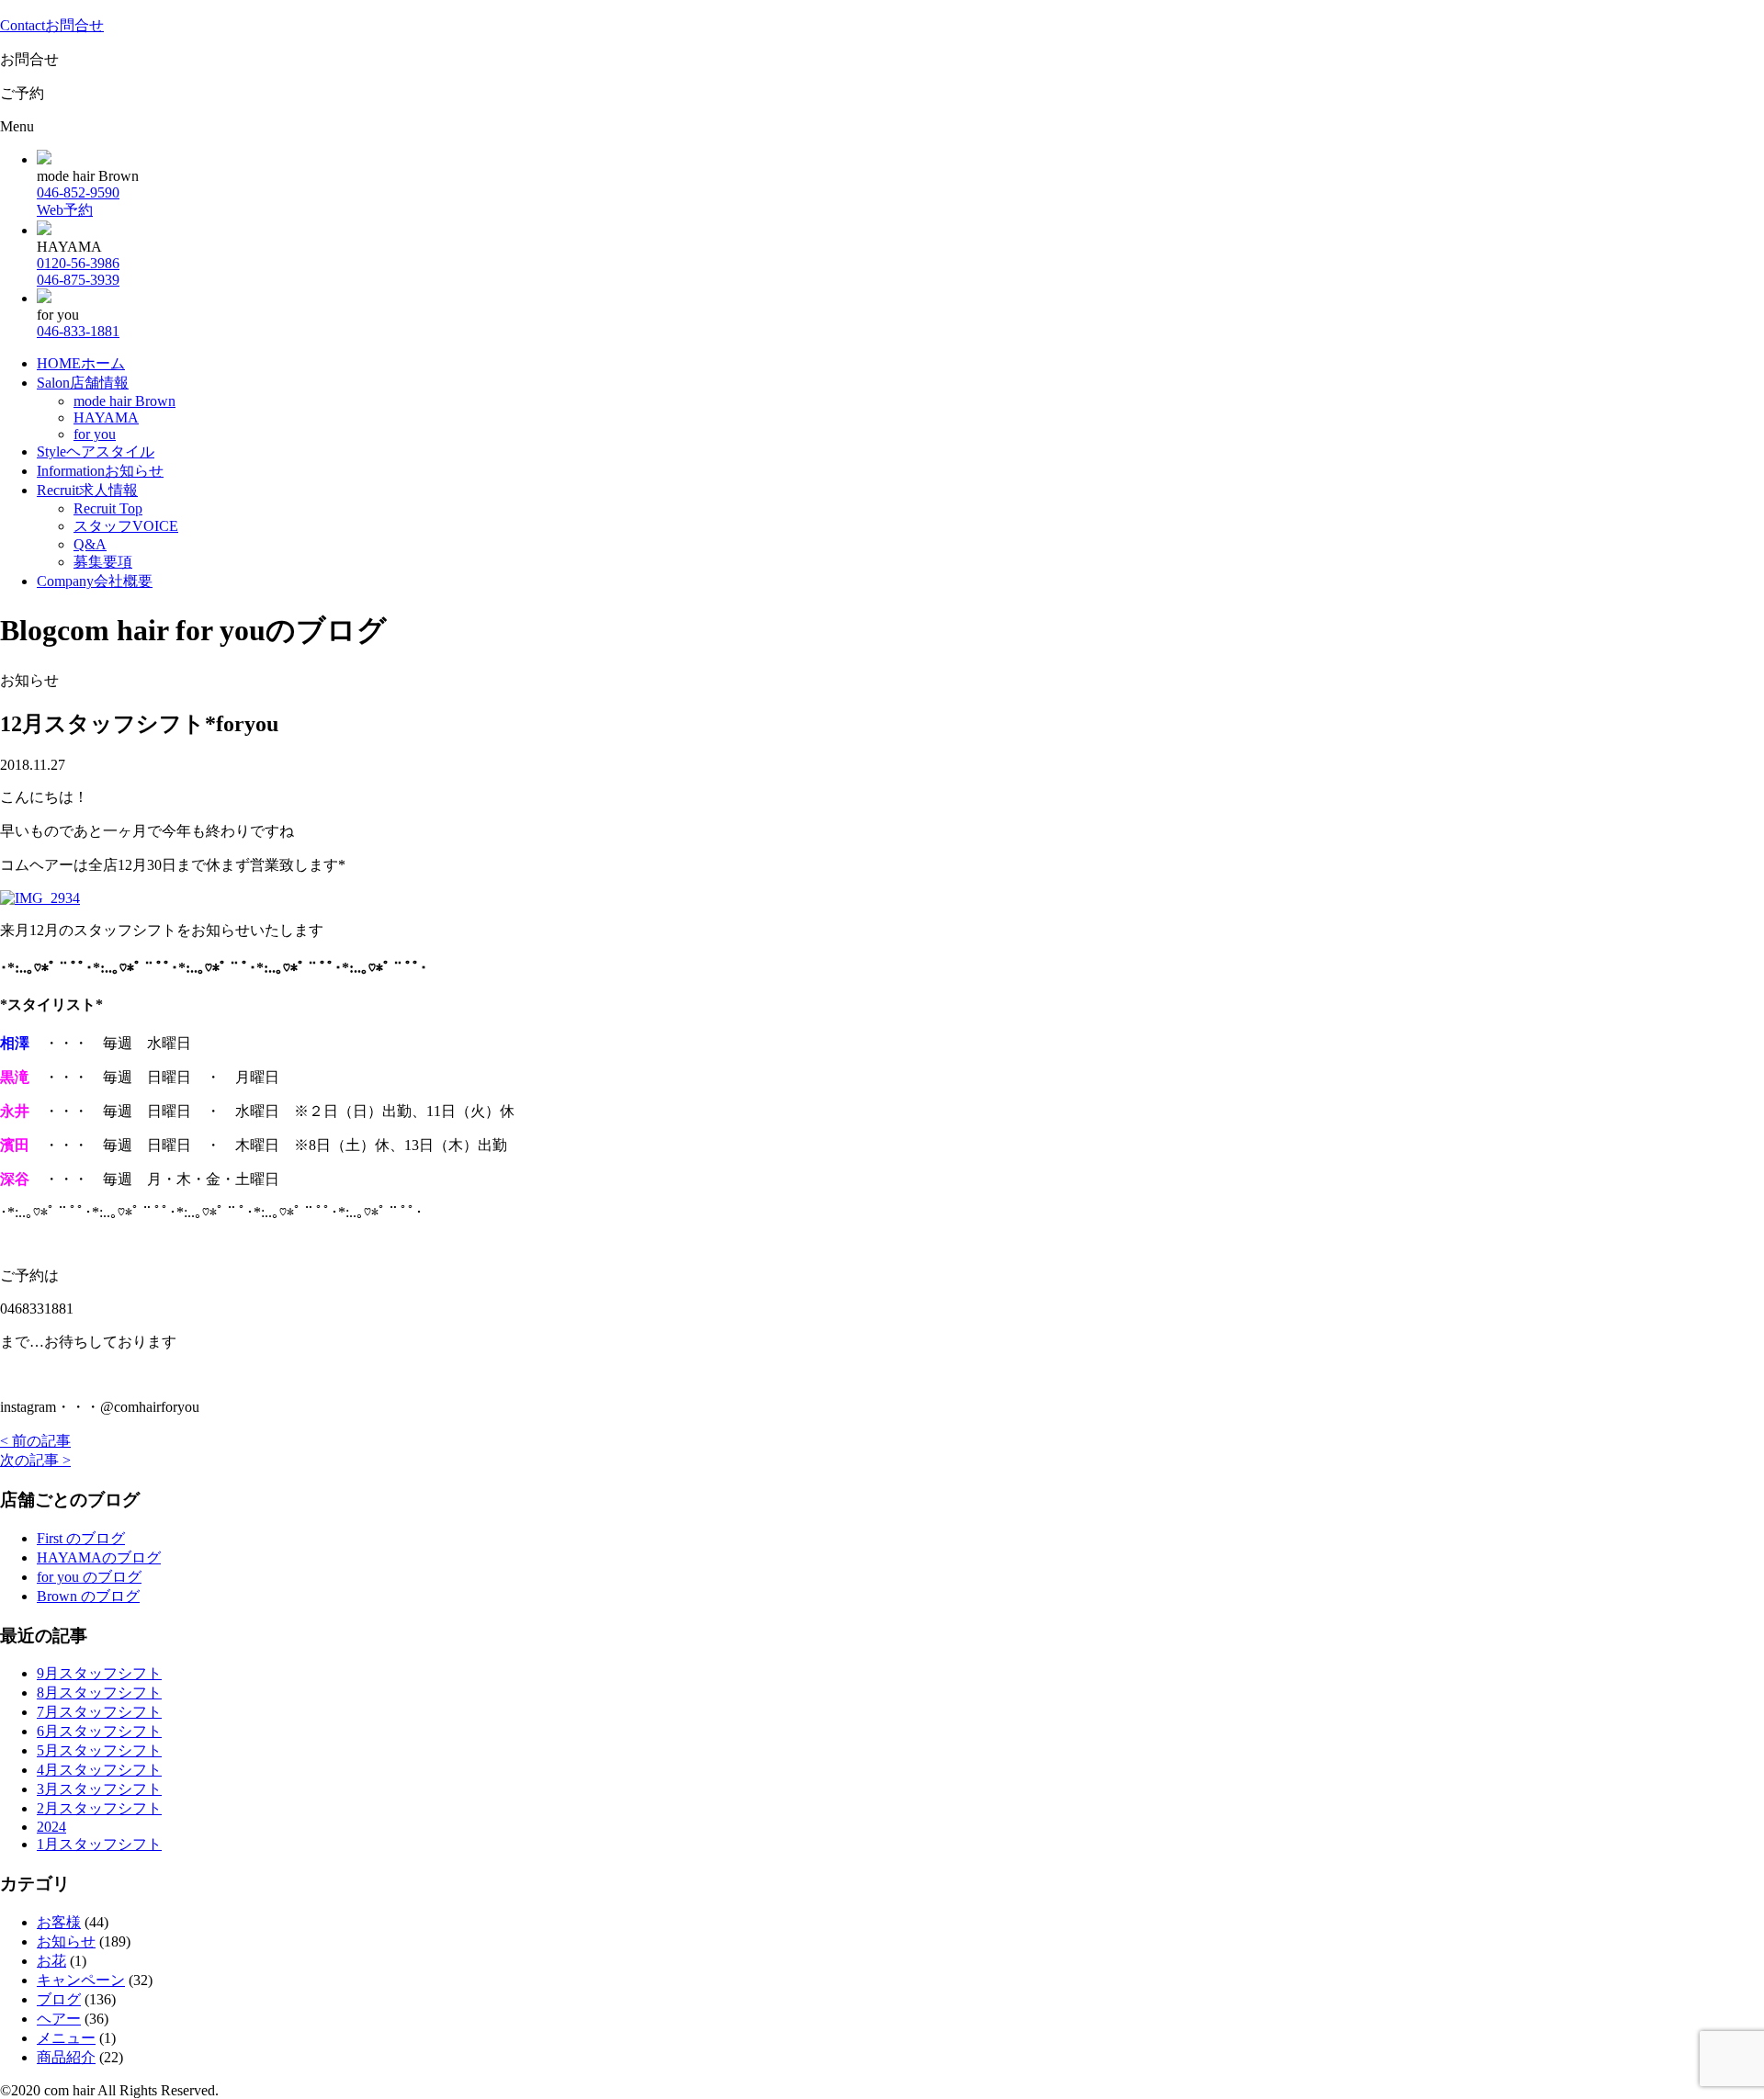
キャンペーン (81, 1980)
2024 (51, 1827)
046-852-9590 (78, 192)
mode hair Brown (124, 401)
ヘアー (59, 2019)
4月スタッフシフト (99, 1770)
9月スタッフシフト (99, 1673)
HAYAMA (106, 418)
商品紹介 (66, 2057)
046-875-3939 (78, 280)
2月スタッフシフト (99, 1808)
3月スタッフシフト (99, 1789)
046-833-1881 (78, 331)
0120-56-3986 (78, 263)
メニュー (66, 2038)
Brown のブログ (88, 1596)
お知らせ (66, 1941)
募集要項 (103, 562)
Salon (83, 383)
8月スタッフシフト (99, 1693)
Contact (52, 25)
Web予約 (65, 210)
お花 (51, 1961)
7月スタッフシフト (99, 1712)
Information (100, 471)
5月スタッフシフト (99, 1750)
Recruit (87, 490)
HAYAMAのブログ (99, 1557)
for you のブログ (89, 1577)
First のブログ (81, 1538)
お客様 (59, 1922)
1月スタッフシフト (99, 1844)
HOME (81, 363)
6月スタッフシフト (99, 1731)
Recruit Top (108, 508)
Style (96, 451)
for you (95, 434)
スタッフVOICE (126, 526)
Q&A (90, 544)
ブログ (59, 1999)
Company (95, 581)
